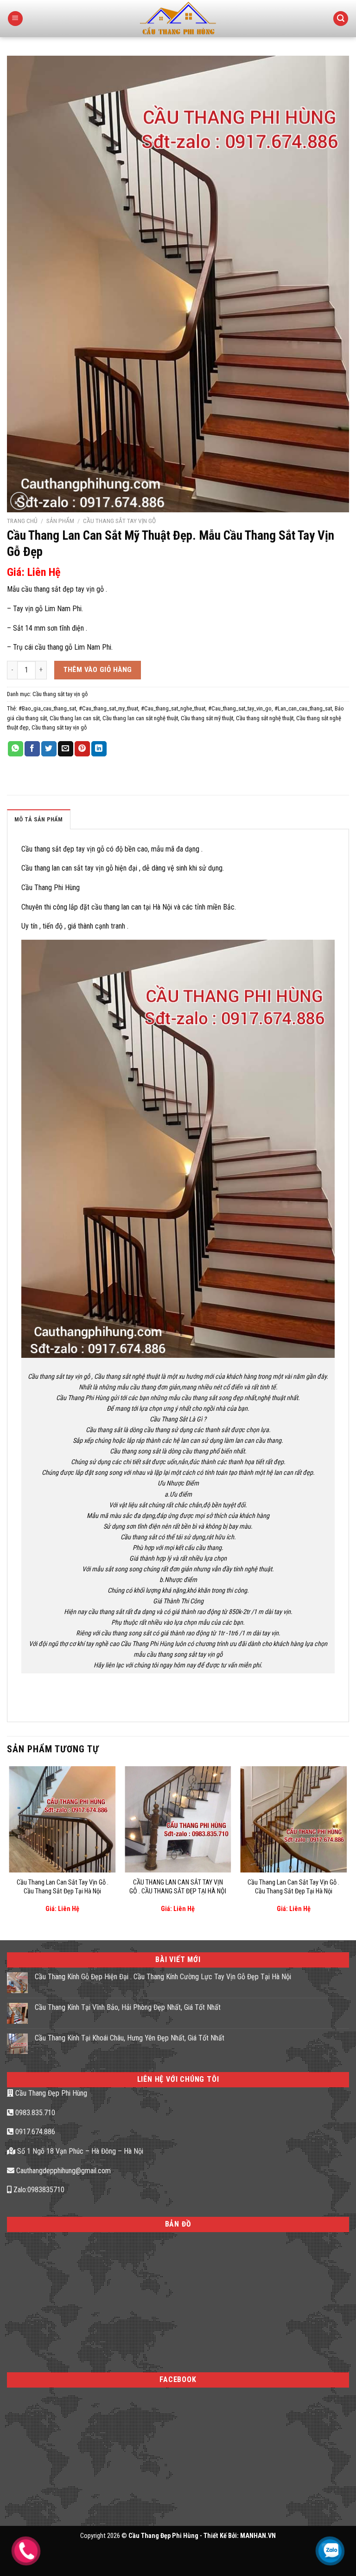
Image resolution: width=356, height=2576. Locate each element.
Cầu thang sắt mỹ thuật (207, 718)
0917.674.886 (34, 2132)
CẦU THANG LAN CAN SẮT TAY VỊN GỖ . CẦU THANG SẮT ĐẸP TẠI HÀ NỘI (178, 1887)
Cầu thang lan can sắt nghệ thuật (140, 718)
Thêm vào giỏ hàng (98, 670)
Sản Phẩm (60, 521)
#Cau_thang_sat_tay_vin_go (240, 708)
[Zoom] (19, 501)
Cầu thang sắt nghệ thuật (265, 718)
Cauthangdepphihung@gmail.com (63, 2171)
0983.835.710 (34, 2113)
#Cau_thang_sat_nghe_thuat (173, 708)
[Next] (346, 1846)
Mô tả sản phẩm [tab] (39, 819)
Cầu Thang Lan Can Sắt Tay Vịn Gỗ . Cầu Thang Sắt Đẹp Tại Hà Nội (63, 1887)
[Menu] (15, 19)
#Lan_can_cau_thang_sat (303, 708)
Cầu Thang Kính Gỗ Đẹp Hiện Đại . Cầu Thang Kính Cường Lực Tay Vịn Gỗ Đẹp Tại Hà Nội (163, 1977)
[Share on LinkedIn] (99, 749)
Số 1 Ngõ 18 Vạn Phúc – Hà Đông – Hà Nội (79, 2151)
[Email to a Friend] (66, 749)
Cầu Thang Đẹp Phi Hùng (50, 2093)
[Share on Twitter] (49, 749)
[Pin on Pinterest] (82, 749)
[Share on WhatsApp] (16, 749)
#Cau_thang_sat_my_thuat (108, 708)
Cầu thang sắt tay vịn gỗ (119, 521)
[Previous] (10, 1846)
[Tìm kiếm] (341, 19)
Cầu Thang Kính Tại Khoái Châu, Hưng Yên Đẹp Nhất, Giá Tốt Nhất (130, 2038)
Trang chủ (22, 521)
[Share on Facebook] (32, 749)
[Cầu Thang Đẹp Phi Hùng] (178, 19)
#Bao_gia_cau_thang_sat (47, 708)
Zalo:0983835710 (38, 2190)
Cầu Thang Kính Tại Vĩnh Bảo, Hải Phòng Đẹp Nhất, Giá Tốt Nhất (128, 2007)
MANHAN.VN (258, 2536)
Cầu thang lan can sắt (75, 718)
